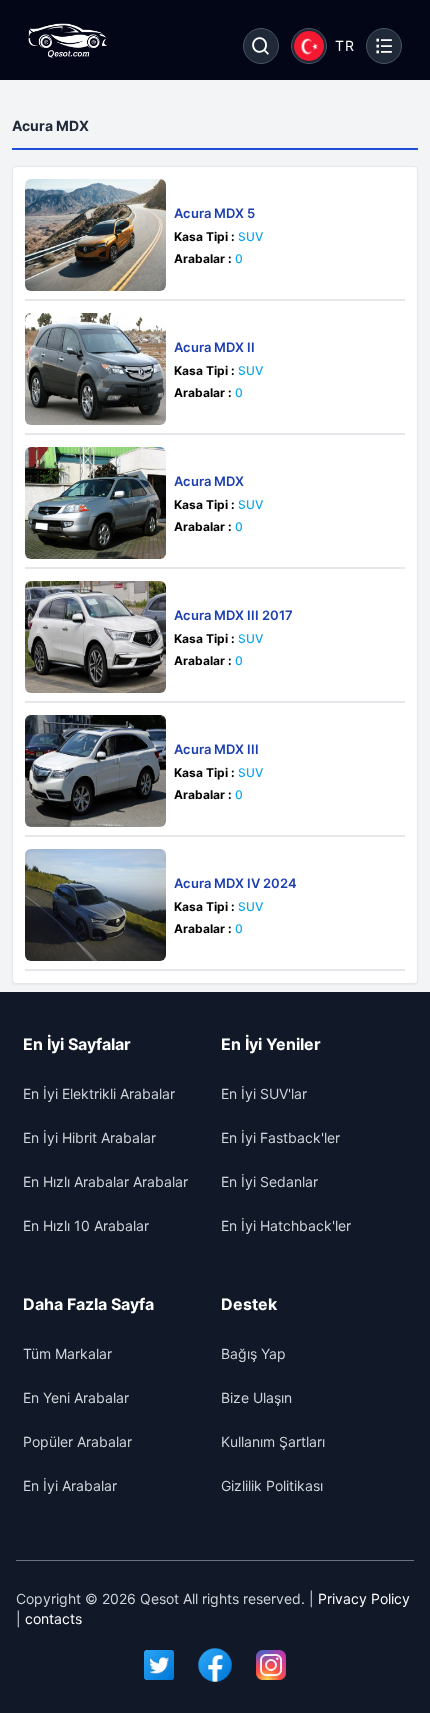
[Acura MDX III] (95, 771)
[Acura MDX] (95, 503)
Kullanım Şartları (273, 1441)
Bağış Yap (253, 1353)
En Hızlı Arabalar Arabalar (105, 1181)
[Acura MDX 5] (95, 235)
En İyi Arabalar (70, 1485)
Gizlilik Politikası (272, 1485)
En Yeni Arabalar (76, 1397)
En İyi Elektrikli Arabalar (99, 1093)
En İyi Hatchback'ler (286, 1225)
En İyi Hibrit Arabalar (89, 1137)
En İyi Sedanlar (269, 1181)
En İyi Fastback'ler (280, 1137)
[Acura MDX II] (95, 369)
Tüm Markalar (67, 1353)
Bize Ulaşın (256, 1397)
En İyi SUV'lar (264, 1093)
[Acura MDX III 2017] (95, 637)
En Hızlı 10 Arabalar (86, 1225)
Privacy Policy (364, 1598)
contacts (53, 1618)
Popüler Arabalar (77, 1441)
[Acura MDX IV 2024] (95, 905)
